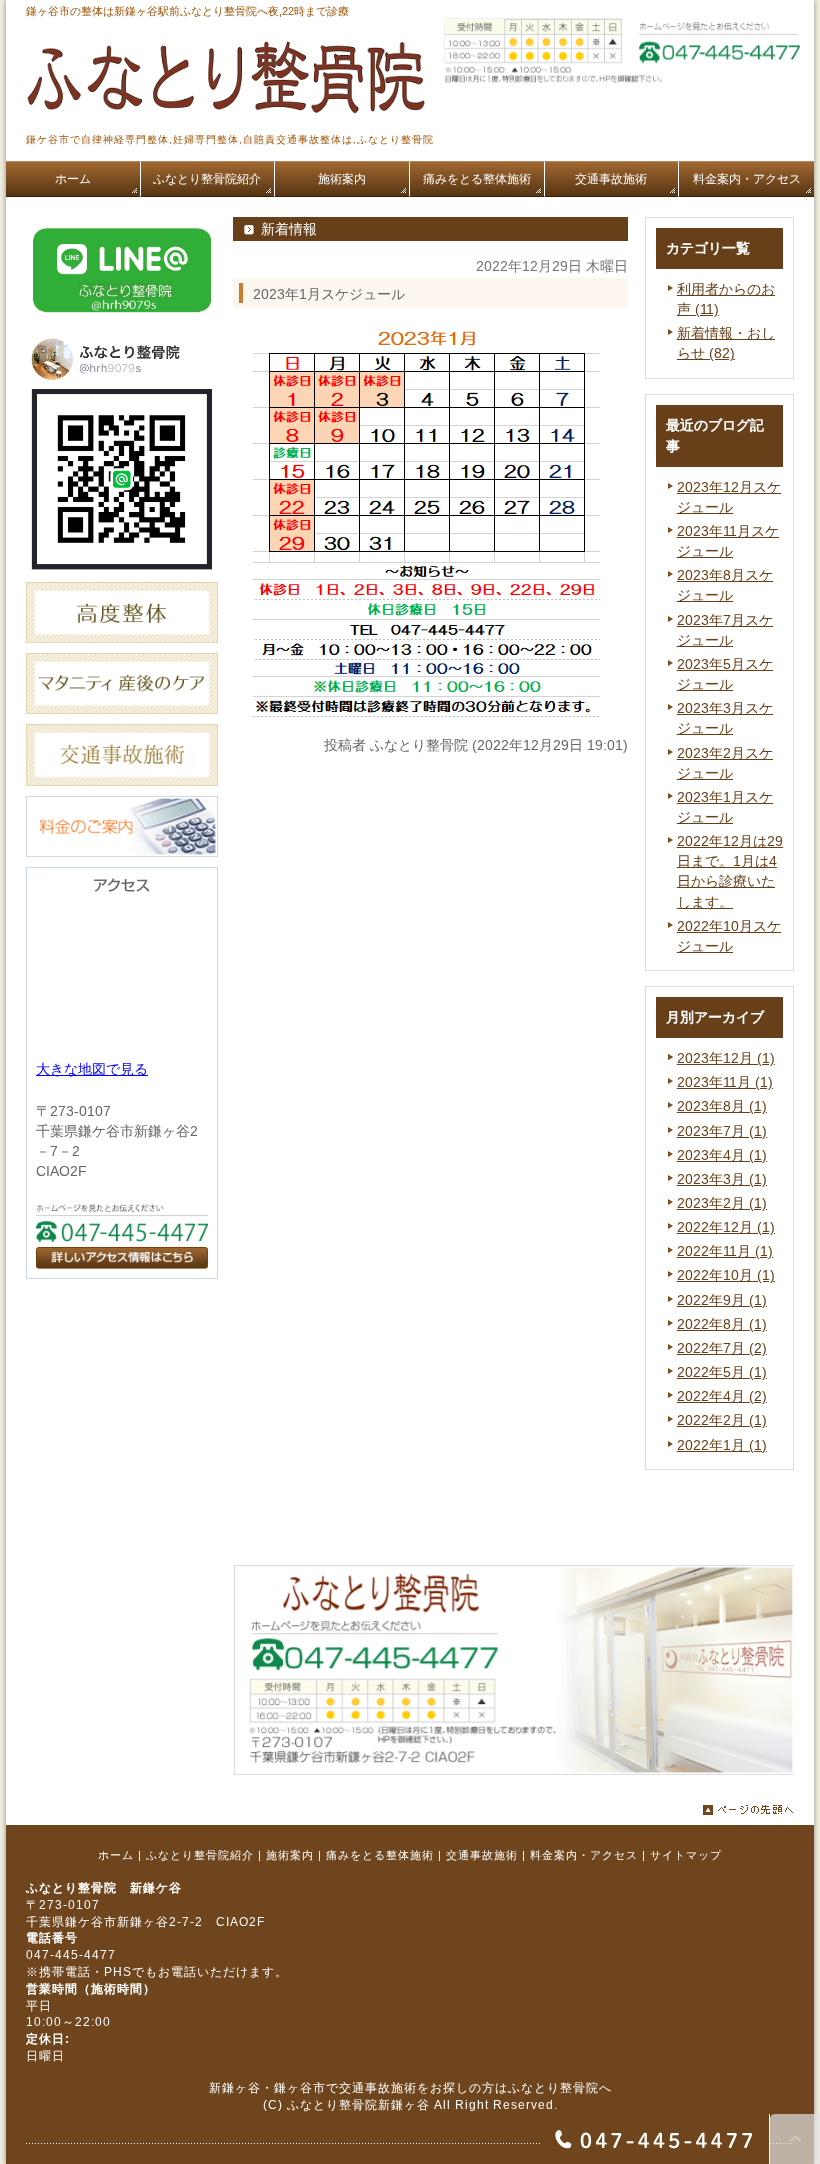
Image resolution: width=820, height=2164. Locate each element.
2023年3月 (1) (722, 1179)
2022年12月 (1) (726, 1227)
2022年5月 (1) (722, 1372)
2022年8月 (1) (722, 1324)
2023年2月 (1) (722, 1203)
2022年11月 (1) (725, 1251)
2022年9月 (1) (722, 1300)
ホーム (116, 1855)
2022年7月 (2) (722, 1348)
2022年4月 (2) (722, 1396)
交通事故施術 (482, 1855)
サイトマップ (686, 1855)
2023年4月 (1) (722, 1155)
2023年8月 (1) (722, 1106)
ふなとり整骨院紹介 (200, 1855)
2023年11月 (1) (725, 1082)
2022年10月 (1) (726, 1275)
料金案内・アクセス (584, 1855)
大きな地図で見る (92, 1069)
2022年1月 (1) (722, 1445)
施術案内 (290, 1855)
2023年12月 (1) (726, 1058)
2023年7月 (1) (722, 1131)
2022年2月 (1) (722, 1420)
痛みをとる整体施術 (380, 1855)
